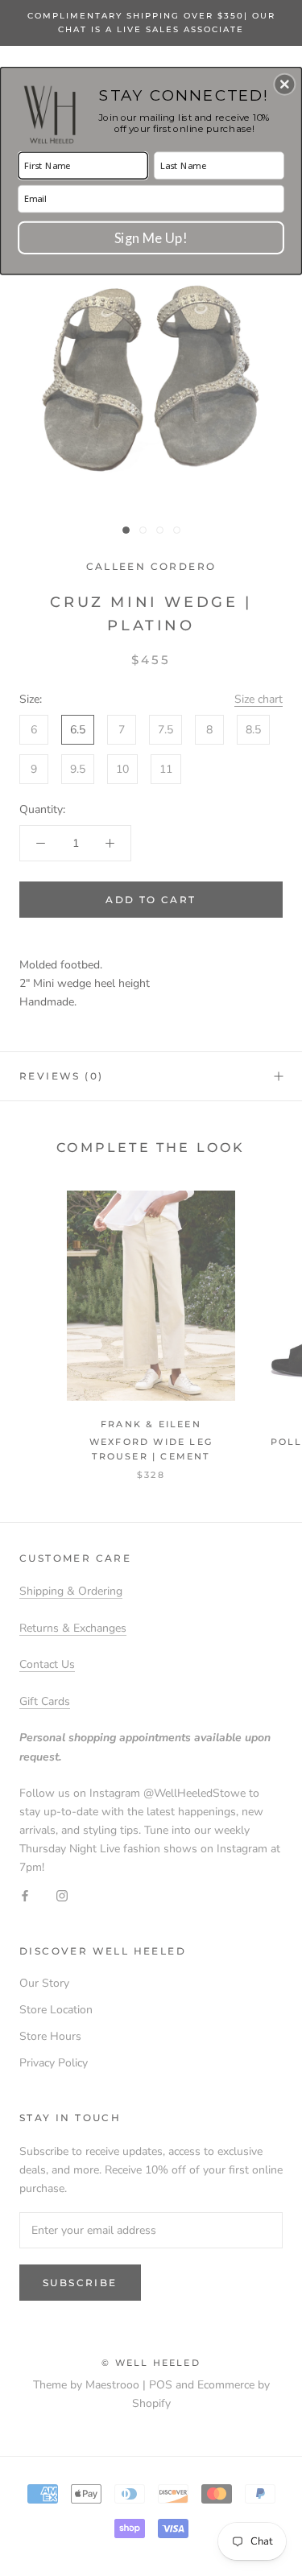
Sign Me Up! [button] (151, 237)
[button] (284, 84)
